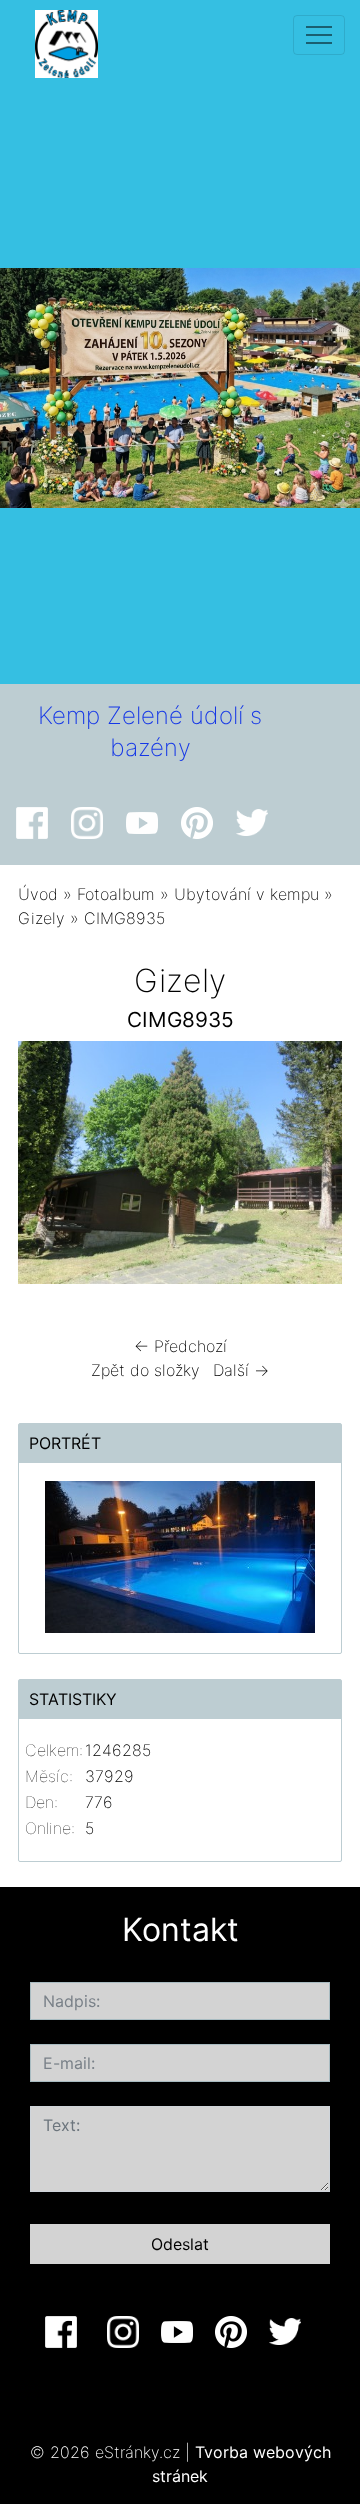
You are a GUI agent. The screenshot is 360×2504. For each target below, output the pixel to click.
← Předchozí (180, 1346)
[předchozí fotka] (50, 1167)
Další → (241, 1370)
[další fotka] (309, 1167)
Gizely (41, 918)
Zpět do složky (145, 1370)
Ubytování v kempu (246, 894)
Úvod (38, 894)
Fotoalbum (116, 894)
